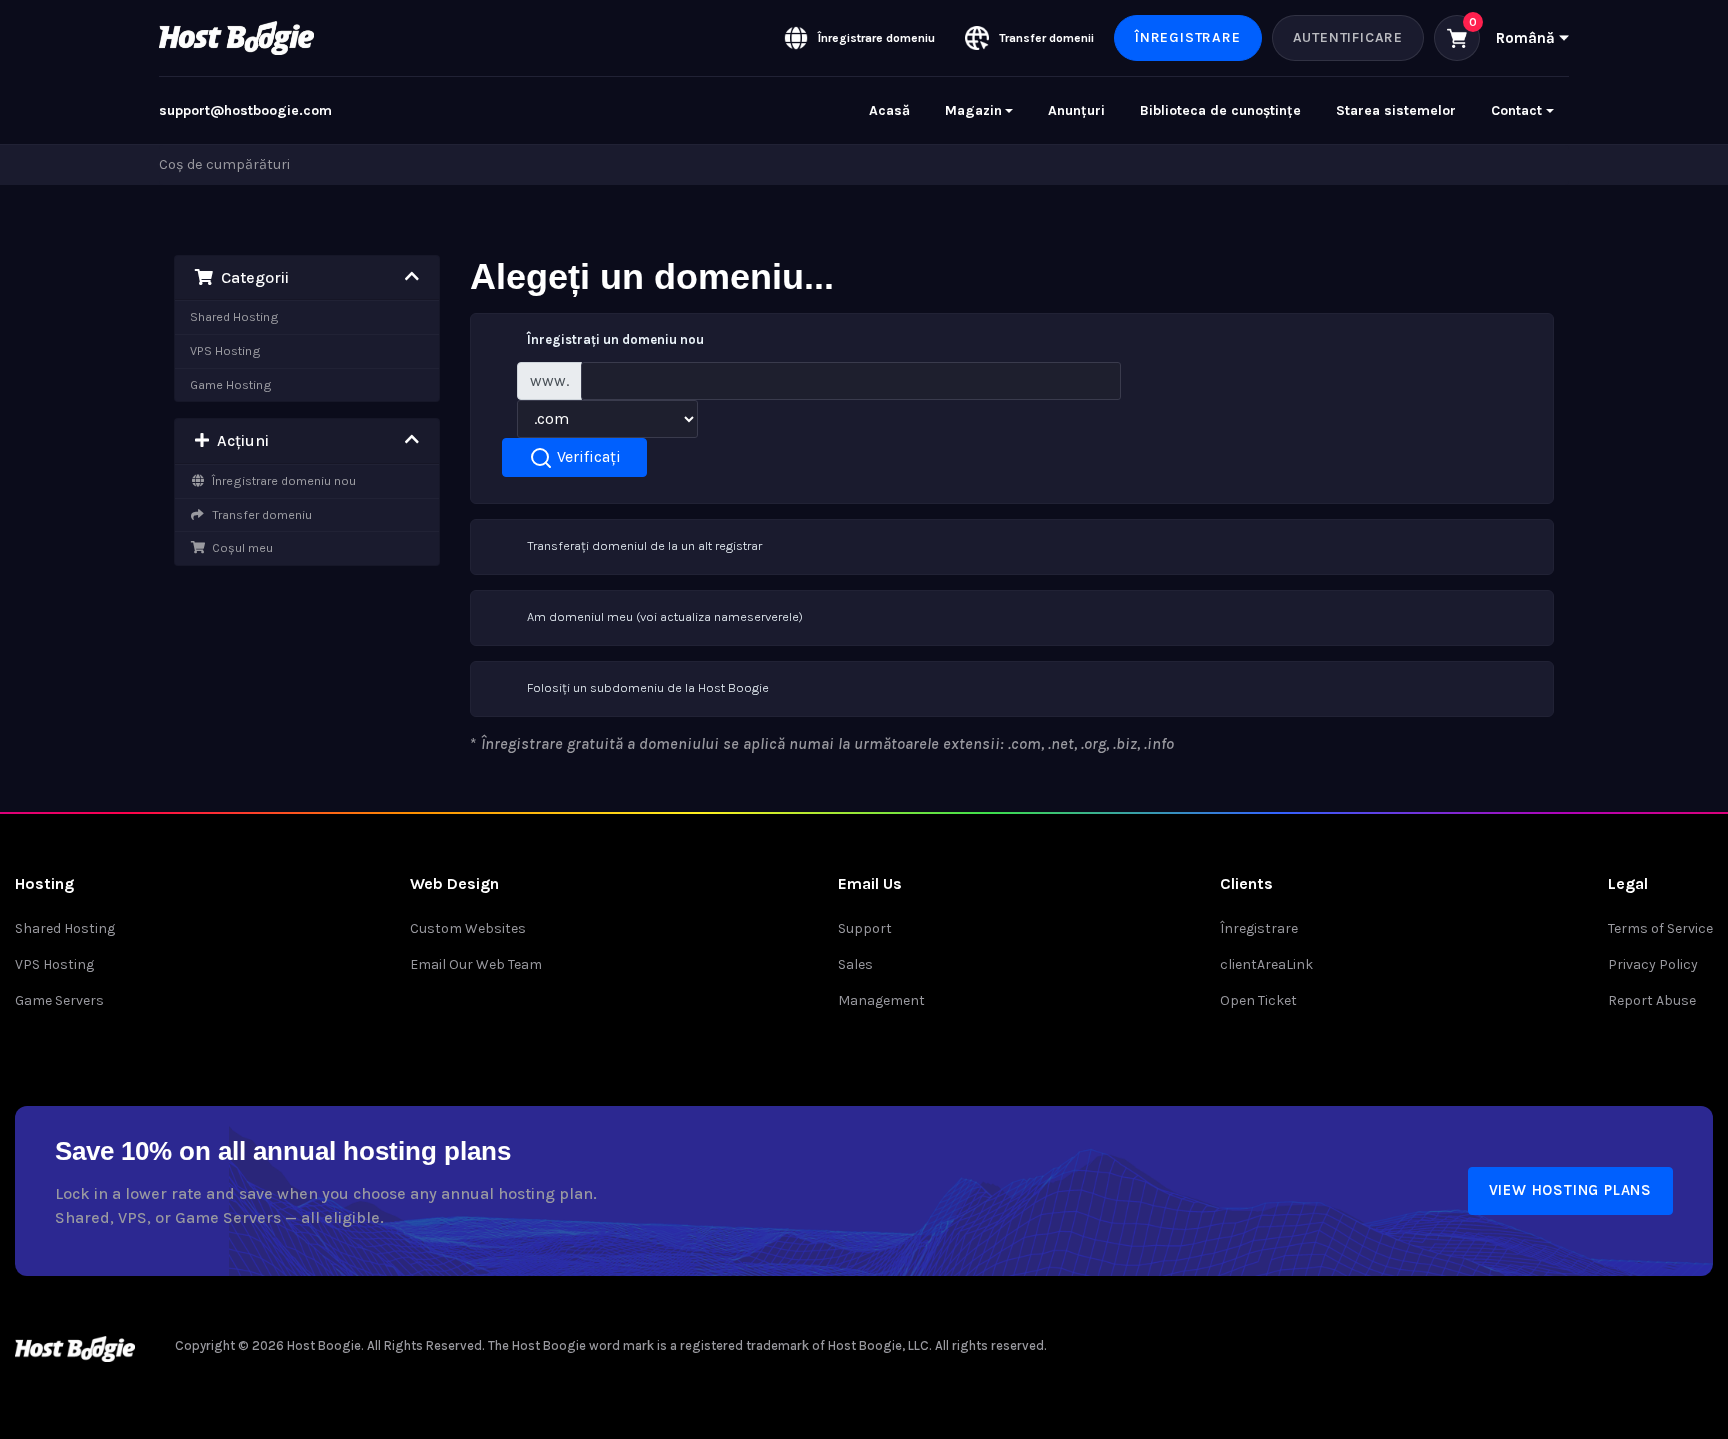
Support (865, 928)
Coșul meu (239, 547)
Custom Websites (468, 928)
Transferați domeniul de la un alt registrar (644, 545)
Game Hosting (231, 384)
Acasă (889, 110)
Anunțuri (1076, 110)
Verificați (587, 456)
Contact (1516, 110)
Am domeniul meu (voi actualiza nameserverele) (665, 616)
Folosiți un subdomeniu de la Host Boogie (648, 687)
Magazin (973, 110)
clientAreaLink (1266, 964)
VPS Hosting (225, 350)
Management (881, 1000)
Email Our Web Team (476, 964)
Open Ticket (1258, 1000)
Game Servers (59, 1000)
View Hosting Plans (1570, 1190)
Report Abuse (1652, 1000)
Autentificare (1348, 37)
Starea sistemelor (1396, 110)
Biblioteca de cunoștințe (1220, 110)
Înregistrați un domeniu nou (615, 339)
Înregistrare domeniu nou (281, 480)
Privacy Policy (1653, 964)
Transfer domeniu (259, 514)
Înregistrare (1188, 37)
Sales (855, 964)
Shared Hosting (234, 316)
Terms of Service (1660, 928)
